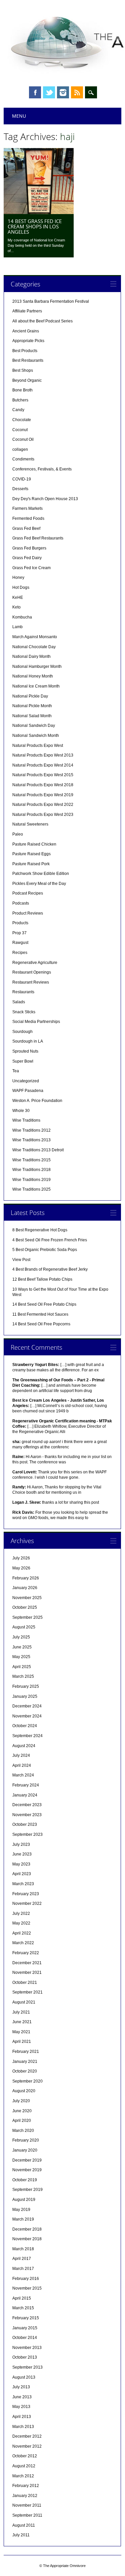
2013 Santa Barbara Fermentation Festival (51, 301)
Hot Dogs (21, 587)
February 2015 (26, 2318)
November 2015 (27, 2288)
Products (20, 923)
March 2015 (23, 2308)
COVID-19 (22, 479)
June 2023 (22, 1854)
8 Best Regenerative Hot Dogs (40, 1230)
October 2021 (25, 1983)
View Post (21, 1260)
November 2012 (27, 2446)
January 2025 (25, 1696)
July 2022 (21, 1913)
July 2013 (21, 2387)
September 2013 (27, 2367)
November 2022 (27, 1903)
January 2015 (25, 2328)
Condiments (23, 459)
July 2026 (21, 1558)
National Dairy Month (31, 657)
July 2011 (21, 2535)
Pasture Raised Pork (31, 864)
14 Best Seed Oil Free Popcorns (41, 1324)
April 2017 (22, 2259)
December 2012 (27, 2436)
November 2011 (27, 2505)
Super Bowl (23, 1061)
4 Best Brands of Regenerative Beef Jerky (50, 1269)
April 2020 (22, 2121)
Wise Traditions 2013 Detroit (38, 1150)
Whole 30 (21, 1111)
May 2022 (21, 1923)
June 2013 (22, 2397)
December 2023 (27, 1805)
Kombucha (22, 617)
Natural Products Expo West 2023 (43, 815)
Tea (16, 1071)
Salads (19, 1002)
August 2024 (24, 1746)
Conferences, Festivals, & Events (42, 469)
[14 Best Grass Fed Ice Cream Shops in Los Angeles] (39, 212)
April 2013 (22, 2417)
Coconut (20, 430)
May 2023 (21, 1864)
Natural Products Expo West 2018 (43, 785)
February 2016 (26, 2279)
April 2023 (22, 1874)
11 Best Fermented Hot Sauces (40, 1314)
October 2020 (25, 2071)
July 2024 (21, 1755)
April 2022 (22, 1933)
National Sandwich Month (36, 736)
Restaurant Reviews (31, 982)
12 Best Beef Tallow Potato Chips (42, 1279)
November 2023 (27, 1815)
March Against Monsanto (35, 637)
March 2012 (23, 2476)
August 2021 (24, 2002)
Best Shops (23, 370)
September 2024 (27, 1736)
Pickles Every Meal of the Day (39, 884)
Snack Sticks (24, 1012)
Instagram (63, 92)
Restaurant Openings (32, 972)
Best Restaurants (28, 360)
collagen (20, 449)
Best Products (25, 351)
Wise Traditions (26, 1120)
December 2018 (27, 2229)
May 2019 (21, 2210)
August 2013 (24, 2377)
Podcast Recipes (28, 893)
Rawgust (20, 943)
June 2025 (22, 1647)
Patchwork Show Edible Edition (41, 874)
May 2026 (21, 1568)
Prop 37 (19, 933)
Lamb (17, 627)
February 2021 (26, 2052)
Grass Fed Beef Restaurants (38, 538)
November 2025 (27, 1598)
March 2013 (23, 2427)
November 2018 (27, 2239)
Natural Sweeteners (30, 824)
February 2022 (26, 1953)
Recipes (20, 953)
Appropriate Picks (28, 341)
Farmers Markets (27, 508)
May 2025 (21, 1657)
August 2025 (24, 1627)
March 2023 (23, 1884)
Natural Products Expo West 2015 (43, 775)
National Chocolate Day (34, 647)
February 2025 (26, 1686)
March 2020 (23, 2131)
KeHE (18, 597)
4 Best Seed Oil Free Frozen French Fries (50, 1240)
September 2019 (27, 2190)
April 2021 (22, 2042)
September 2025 (27, 1617)
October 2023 (25, 1824)
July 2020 (21, 2101)
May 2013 (21, 2407)
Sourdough (22, 1032)
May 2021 (21, 2032)
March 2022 (23, 1943)
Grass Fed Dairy (27, 558)
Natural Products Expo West (38, 746)
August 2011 (24, 2525)
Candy (18, 410)
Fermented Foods (28, 518)
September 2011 (27, 2515)
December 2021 (27, 1963)
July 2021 (21, 2012)
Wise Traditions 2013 (31, 1140)
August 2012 (24, 2466)
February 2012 (26, 2486)
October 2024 (25, 1726)
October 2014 (25, 2338)
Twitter (49, 92)
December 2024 (27, 1706)
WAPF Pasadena (28, 1091)
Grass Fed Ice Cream (31, 568)
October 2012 (25, 2456)
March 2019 (23, 2219)
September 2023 (27, 1834)
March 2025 (23, 1676)
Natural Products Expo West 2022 (43, 805)
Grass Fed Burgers (29, 548)
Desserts (20, 489)
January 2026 (25, 1588)
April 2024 (22, 1765)
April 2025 (22, 1667)
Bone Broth (22, 390)
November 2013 (27, 2348)
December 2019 (27, 2160)
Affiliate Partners (27, 311)
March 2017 (23, 2269)
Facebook (35, 92)
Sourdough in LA (28, 1041)
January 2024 (25, 1795)
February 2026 (26, 1578)
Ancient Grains (26, 331)
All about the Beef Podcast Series (42, 321)
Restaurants (23, 992)
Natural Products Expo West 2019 (43, 795)
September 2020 (27, 2081)
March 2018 (23, 2249)
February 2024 (26, 1785)
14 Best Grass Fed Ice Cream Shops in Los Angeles (35, 226)
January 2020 (25, 2150)
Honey (18, 577)
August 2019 (24, 2200)
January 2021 (25, 2062)
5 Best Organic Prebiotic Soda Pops (45, 1250)
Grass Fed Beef (26, 528)
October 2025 (25, 1607)
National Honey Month (33, 676)
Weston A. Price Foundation (37, 1101)
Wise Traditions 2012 (31, 1130)
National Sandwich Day (34, 726)
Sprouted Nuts (25, 1051)
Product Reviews (28, 913)
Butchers (20, 400)
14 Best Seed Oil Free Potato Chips (44, 1304)
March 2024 (23, 1775)
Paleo (18, 834)
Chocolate (22, 420)
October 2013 (25, 2357)
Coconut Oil (23, 439)
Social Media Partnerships (36, 1022)
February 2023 (26, 1894)
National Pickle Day (30, 696)
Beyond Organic (27, 380)
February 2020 (26, 2140)
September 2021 (27, 1992)
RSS (77, 92)
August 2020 (24, 2091)
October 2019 (25, 2180)
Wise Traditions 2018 (31, 1170)
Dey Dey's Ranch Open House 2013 (45, 499)
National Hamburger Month (37, 667)
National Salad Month (32, 716)
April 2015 (22, 2298)
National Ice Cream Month (36, 686)
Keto (16, 607)
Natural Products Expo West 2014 (43, 765)
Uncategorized (26, 1081)
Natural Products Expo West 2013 (43, 755)
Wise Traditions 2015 (31, 1160)
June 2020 (22, 2111)
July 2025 (21, 1637)
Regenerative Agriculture (35, 963)
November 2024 (27, 1716)
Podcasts (21, 903)
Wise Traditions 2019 (31, 1180)
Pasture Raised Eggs (31, 854)
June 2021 (22, 2022)
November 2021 (27, 1973)
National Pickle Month (32, 706)
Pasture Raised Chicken (34, 844)
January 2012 (25, 2496)
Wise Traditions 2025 (31, 1189)
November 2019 (27, 2170)
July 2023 (21, 1844)
